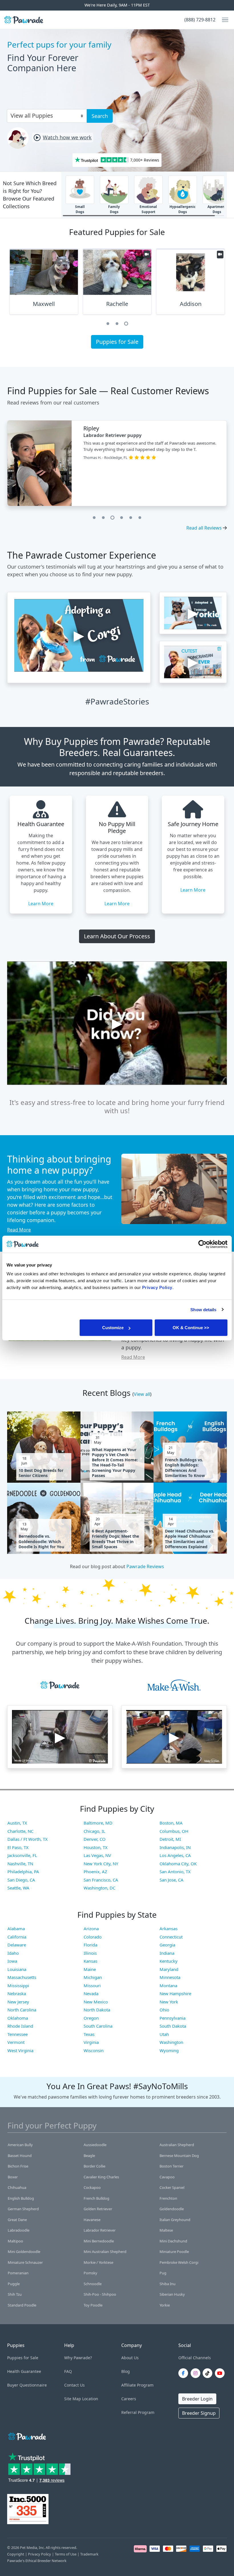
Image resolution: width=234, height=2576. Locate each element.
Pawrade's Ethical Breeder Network (37, 2561)
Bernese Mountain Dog (179, 2156)
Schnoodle (93, 2284)
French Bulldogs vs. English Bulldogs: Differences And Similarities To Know (185, 1468)
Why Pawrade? (78, 2358)
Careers (129, 2399)
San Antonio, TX (175, 1872)
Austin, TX (17, 1823)
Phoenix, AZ (95, 1872)
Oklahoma (18, 2018)
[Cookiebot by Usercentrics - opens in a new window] (202, 1244)
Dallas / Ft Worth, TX (28, 1839)
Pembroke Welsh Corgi (179, 2262)
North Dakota (97, 2010)
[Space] (27, 2435)
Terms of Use (66, 2554)
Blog (126, 2371)
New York (169, 2002)
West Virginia (20, 2050)
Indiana (167, 1953)
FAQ (68, 2371)
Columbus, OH (174, 1831)
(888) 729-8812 (200, 20)
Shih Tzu (15, 2294)
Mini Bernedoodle (99, 2241)
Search (100, 116)
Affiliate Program (137, 2385)
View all (142, 1394)
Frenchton (168, 2198)
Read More (19, 1230)
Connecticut (171, 1937)
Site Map (73, 2399)
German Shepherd (23, 2209)
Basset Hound (20, 2156)
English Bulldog (21, 2198)
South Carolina (98, 2026)
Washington (171, 2042)
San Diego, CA (21, 1880)
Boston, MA (171, 1823)
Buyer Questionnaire (27, 2385)
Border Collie (94, 2166)
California (17, 1937)
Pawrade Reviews (145, 1566)
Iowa (12, 1961)
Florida (90, 1945)
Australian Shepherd (177, 2145)
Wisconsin (94, 2050)
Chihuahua (17, 2187)
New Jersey (18, 2002)
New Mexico (96, 2002)
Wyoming (169, 2050)
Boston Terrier (172, 2166)
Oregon (91, 2018)
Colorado (93, 1937)
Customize (113, 1328)
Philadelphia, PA (23, 1872)
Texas (89, 2034)
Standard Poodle (22, 2305)
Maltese (166, 2230)
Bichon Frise (18, 2166)
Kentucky (169, 1961)
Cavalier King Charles (101, 2177)
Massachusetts (22, 1977)
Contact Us (74, 2385)
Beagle (89, 2156)
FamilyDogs (114, 209)
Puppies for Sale (117, 342)
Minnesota (170, 1977)
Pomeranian (18, 2273)
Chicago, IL (94, 1831)
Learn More (41, 904)
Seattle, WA (18, 1888)
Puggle (14, 2284)
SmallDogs (80, 209)
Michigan (93, 1977)
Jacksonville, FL (22, 1855)
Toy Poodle (93, 2305)
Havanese (92, 2220)
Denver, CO (95, 1839)
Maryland (169, 1969)
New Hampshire (175, 1993)
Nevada (91, 1993)
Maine (90, 1969)
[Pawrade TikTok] (209, 2373)
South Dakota (173, 2026)
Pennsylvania (173, 2018)
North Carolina (22, 2010)
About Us (130, 2358)
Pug (163, 2273)
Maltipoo (15, 2241)
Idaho (13, 1953)
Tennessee (18, 2034)
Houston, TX (96, 1847)
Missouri (92, 1985)
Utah (164, 2034)
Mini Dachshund (173, 2241)
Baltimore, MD (98, 1823)
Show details (203, 1309)
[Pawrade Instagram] (197, 2373)
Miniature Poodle (174, 2252)
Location (90, 2399)
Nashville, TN (20, 1864)
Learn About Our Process (117, 936)
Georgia (167, 1945)
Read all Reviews (204, 528)
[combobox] (45, 115)
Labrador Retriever (100, 2230)
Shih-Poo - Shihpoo (100, 2294)
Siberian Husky (172, 2294)
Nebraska (17, 1993)
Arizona (91, 1929)
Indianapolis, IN (175, 1847)
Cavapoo (167, 2177)
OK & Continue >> (191, 1328)
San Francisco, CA (101, 1880)
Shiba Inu (168, 2284)
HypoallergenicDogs (182, 209)
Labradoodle (19, 2230)
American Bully (20, 2145)
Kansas (90, 1961)
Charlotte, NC (20, 1831)
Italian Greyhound (175, 2220)
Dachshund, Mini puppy (111, 435)
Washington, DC (99, 1888)
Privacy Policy (40, 2554)
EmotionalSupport (148, 209)
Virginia (91, 2042)
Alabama (16, 1929)
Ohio (164, 2010)
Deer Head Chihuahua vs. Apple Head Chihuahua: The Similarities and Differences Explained (190, 1539)
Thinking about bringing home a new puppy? (59, 1164)
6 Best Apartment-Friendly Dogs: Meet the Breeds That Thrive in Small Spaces (115, 1539)
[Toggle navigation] (223, 20)
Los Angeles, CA (175, 1855)
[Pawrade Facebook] (184, 2373)
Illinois (90, 1953)
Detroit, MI (170, 1839)
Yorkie (165, 2305)
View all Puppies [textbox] (32, 116)
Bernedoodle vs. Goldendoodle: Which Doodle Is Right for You (41, 1541)
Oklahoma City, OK (178, 1864)
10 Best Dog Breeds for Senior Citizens (41, 1473)
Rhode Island (20, 2026)
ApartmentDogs (217, 209)
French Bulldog (96, 2198)
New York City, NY (101, 1864)
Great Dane (17, 2220)
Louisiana (17, 1969)
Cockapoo (92, 2187)
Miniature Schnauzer (25, 2262)
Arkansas (169, 1929)
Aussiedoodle (95, 2145)
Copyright (16, 2554)
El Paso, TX (18, 1847)
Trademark (89, 2554)
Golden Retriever (98, 2209)
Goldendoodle (172, 2209)
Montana (168, 1985)
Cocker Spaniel (172, 2187)
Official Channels (195, 2358)
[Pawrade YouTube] (221, 2373)
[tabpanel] (44, 284)
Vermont (16, 2042)
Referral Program (138, 2412)
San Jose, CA (172, 1880)
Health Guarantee (24, 2371)
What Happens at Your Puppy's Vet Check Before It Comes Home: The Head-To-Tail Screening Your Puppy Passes (115, 1463)
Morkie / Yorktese (98, 2262)
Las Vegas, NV (97, 1855)
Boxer (13, 2177)
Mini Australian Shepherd (105, 2252)
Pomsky (90, 2273)
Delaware (17, 1945)
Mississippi (18, 1985)
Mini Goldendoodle (24, 2252)
